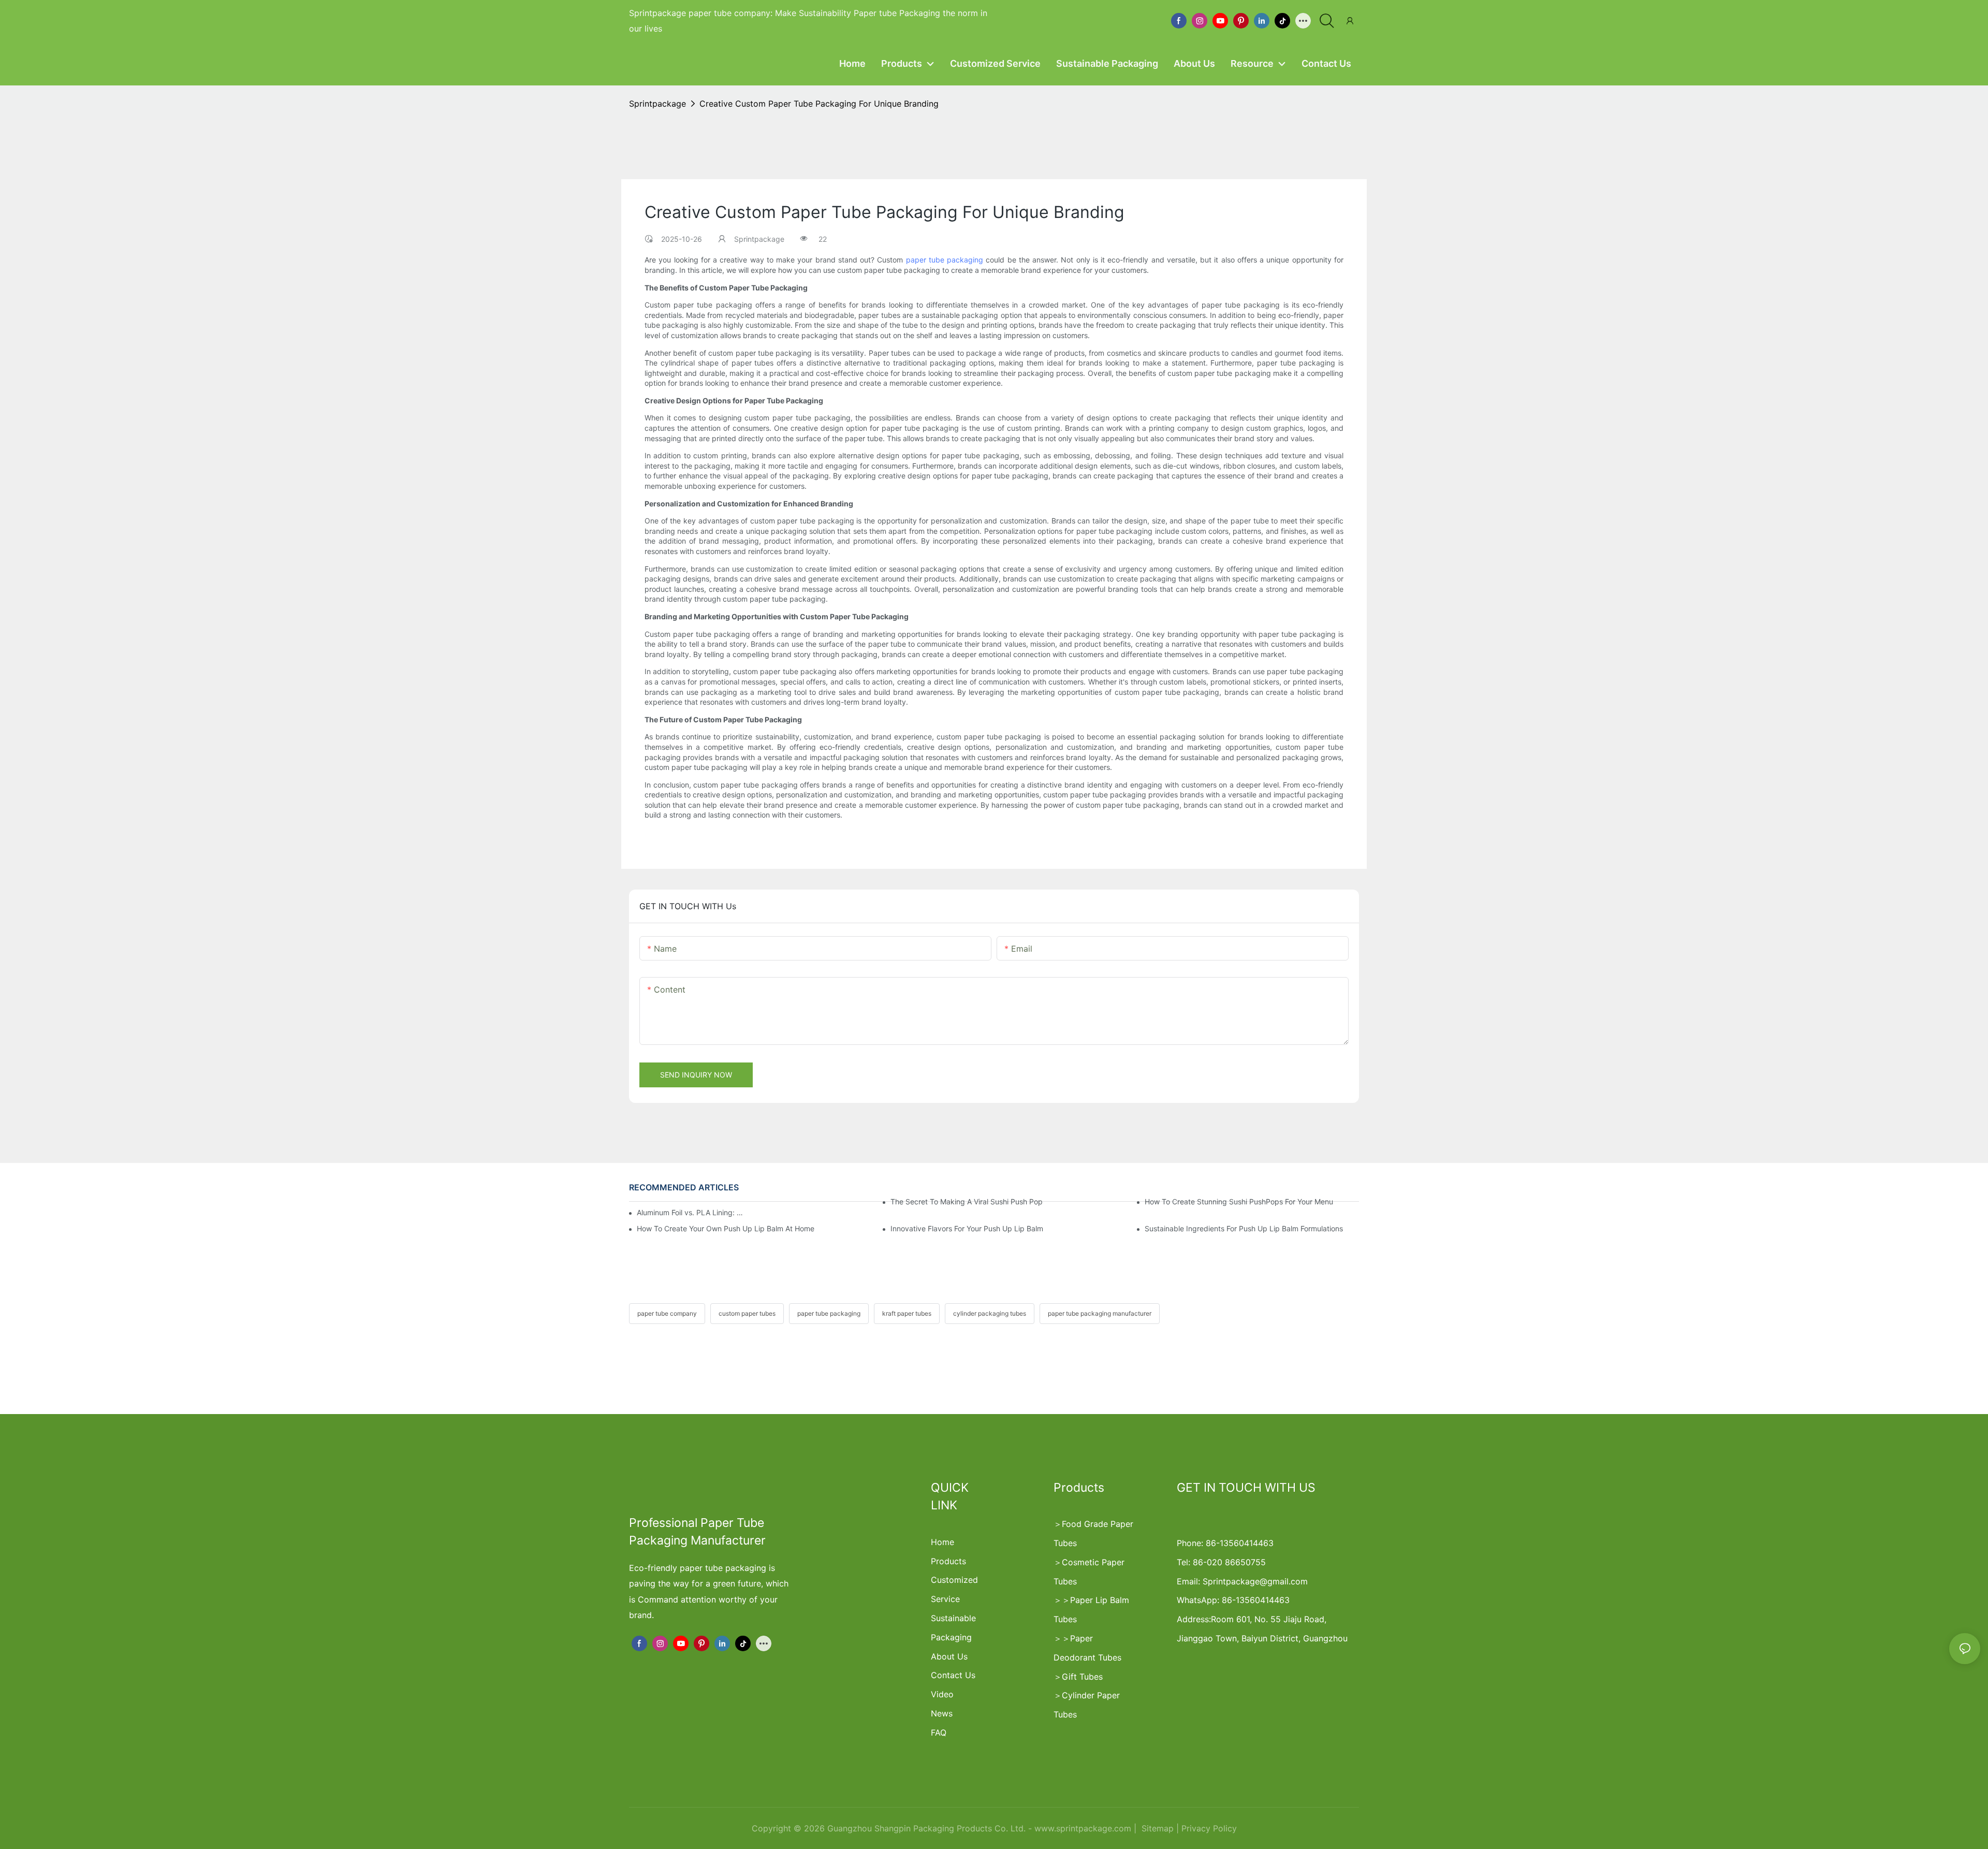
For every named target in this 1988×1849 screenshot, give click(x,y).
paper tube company (667, 1313)
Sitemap (1156, 1828)
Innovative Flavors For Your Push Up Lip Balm (967, 1228)
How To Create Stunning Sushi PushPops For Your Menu (1239, 1202)
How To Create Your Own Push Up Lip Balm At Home (726, 1228)
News (942, 1713)
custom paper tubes (747, 1313)
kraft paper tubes (907, 1313)
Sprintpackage (657, 104)
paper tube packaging (945, 260)
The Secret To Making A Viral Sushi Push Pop (967, 1202)
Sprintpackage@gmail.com (1255, 1581)
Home (942, 1542)
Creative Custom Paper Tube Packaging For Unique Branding (819, 104)
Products (948, 1561)
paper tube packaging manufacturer (1100, 1313)
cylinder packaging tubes (990, 1313)
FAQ (939, 1732)
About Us (949, 1656)
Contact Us (953, 1675)
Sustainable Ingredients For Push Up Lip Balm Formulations (1244, 1228)
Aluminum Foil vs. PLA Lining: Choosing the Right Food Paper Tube (691, 1212)
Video (942, 1694)
